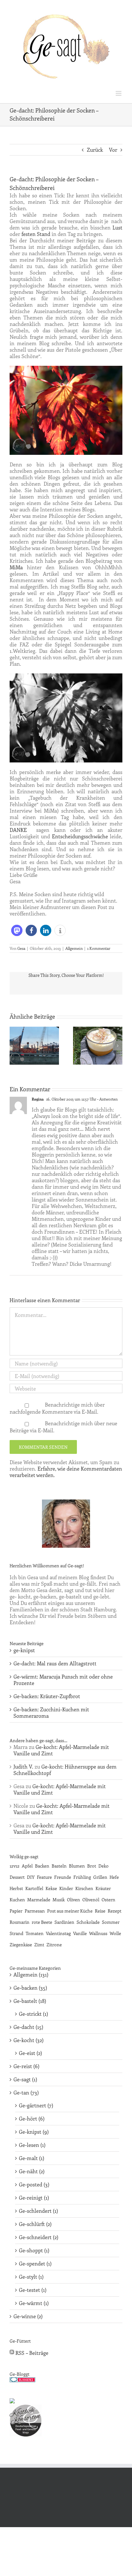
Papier (16, 1911)
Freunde (63, 1877)
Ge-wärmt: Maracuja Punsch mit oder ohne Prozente (63, 1680)
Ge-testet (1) (33, 2290)
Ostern (108, 1899)
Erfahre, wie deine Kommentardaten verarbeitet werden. (66, 1472)
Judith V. (23, 1766)
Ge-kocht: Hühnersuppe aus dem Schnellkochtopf (65, 1770)
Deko (103, 1866)
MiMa (16, 567)
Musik (59, 1899)
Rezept (115, 1911)
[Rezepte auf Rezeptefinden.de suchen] (12, 2401)
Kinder (66, 1888)
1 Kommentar (99, 948)
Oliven (74, 1899)
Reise (100, 1911)
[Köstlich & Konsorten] (26, 2408)
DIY (31, 1877)
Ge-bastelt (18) (30, 2001)
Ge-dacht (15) (28, 2027)
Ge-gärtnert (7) (36, 2105)
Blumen (77, 1866)
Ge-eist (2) (30, 2053)
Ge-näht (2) (32, 2171)
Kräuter (103, 1888)
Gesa (21, 948)
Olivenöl (91, 1899)
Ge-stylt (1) (31, 2277)
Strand (16, 1933)
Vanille (80, 1933)
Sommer (111, 1922)
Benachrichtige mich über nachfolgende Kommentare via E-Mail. (57, 1408)
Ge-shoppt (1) (34, 2250)
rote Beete (42, 1922)
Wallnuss (98, 1933)
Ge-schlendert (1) (38, 2211)
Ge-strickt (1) (33, 2014)
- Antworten (107, 1099)
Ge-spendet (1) (35, 2264)
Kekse (51, 1888)
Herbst (16, 1888)
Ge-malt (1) (32, 2158)
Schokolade (88, 1922)
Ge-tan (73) (26, 2093)
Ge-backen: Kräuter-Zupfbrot (47, 1696)
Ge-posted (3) (34, 2184)
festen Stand (36, 234)
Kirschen (84, 1888)
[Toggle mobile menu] (119, 93)
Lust (117, 227)
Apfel (27, 1866)
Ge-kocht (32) (29, 2040)
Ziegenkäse (21, 1944)
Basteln (59, 1866)
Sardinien (64, 1922)
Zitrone (54, 1944)
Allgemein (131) (31, 1975)
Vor (113, 150)
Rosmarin (20, 1922)
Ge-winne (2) (28, 2316)
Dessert (17, 1877)
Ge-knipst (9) (34, 2132)
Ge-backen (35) (30, 1988)
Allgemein (74, 948)
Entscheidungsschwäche (80, 836)
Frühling (82, 1877)
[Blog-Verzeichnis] (22, 2380)
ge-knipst (24, 1650)
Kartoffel (34, 1888)
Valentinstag (58, 1933)
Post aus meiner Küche (70, 1911)
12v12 (15, 1866)
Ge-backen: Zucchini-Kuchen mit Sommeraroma (51, 1712)
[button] (17, 930)
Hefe (114, 1877)
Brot (92, 1866)
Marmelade (39, 1899)
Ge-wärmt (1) (34, 2303)
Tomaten (35, 1933)
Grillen (100, 1877)
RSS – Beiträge (31, 2353)
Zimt (39, 1944)
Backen (42, 1866)
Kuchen (17, 1899)
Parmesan (35, 1911)
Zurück (95, 150)
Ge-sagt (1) (25, 2079)
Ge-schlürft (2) (35, 2224)
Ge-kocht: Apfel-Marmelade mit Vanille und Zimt (61, 1750)
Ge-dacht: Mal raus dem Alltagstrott (55, 1663)
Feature (44, 1877)
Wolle (115, 1933)
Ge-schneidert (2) (39, 2237)
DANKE (18, 830)
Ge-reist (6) (26, 2066)
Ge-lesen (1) (32, 2145)
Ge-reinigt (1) (34, 2198)
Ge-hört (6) (32, 2119)
